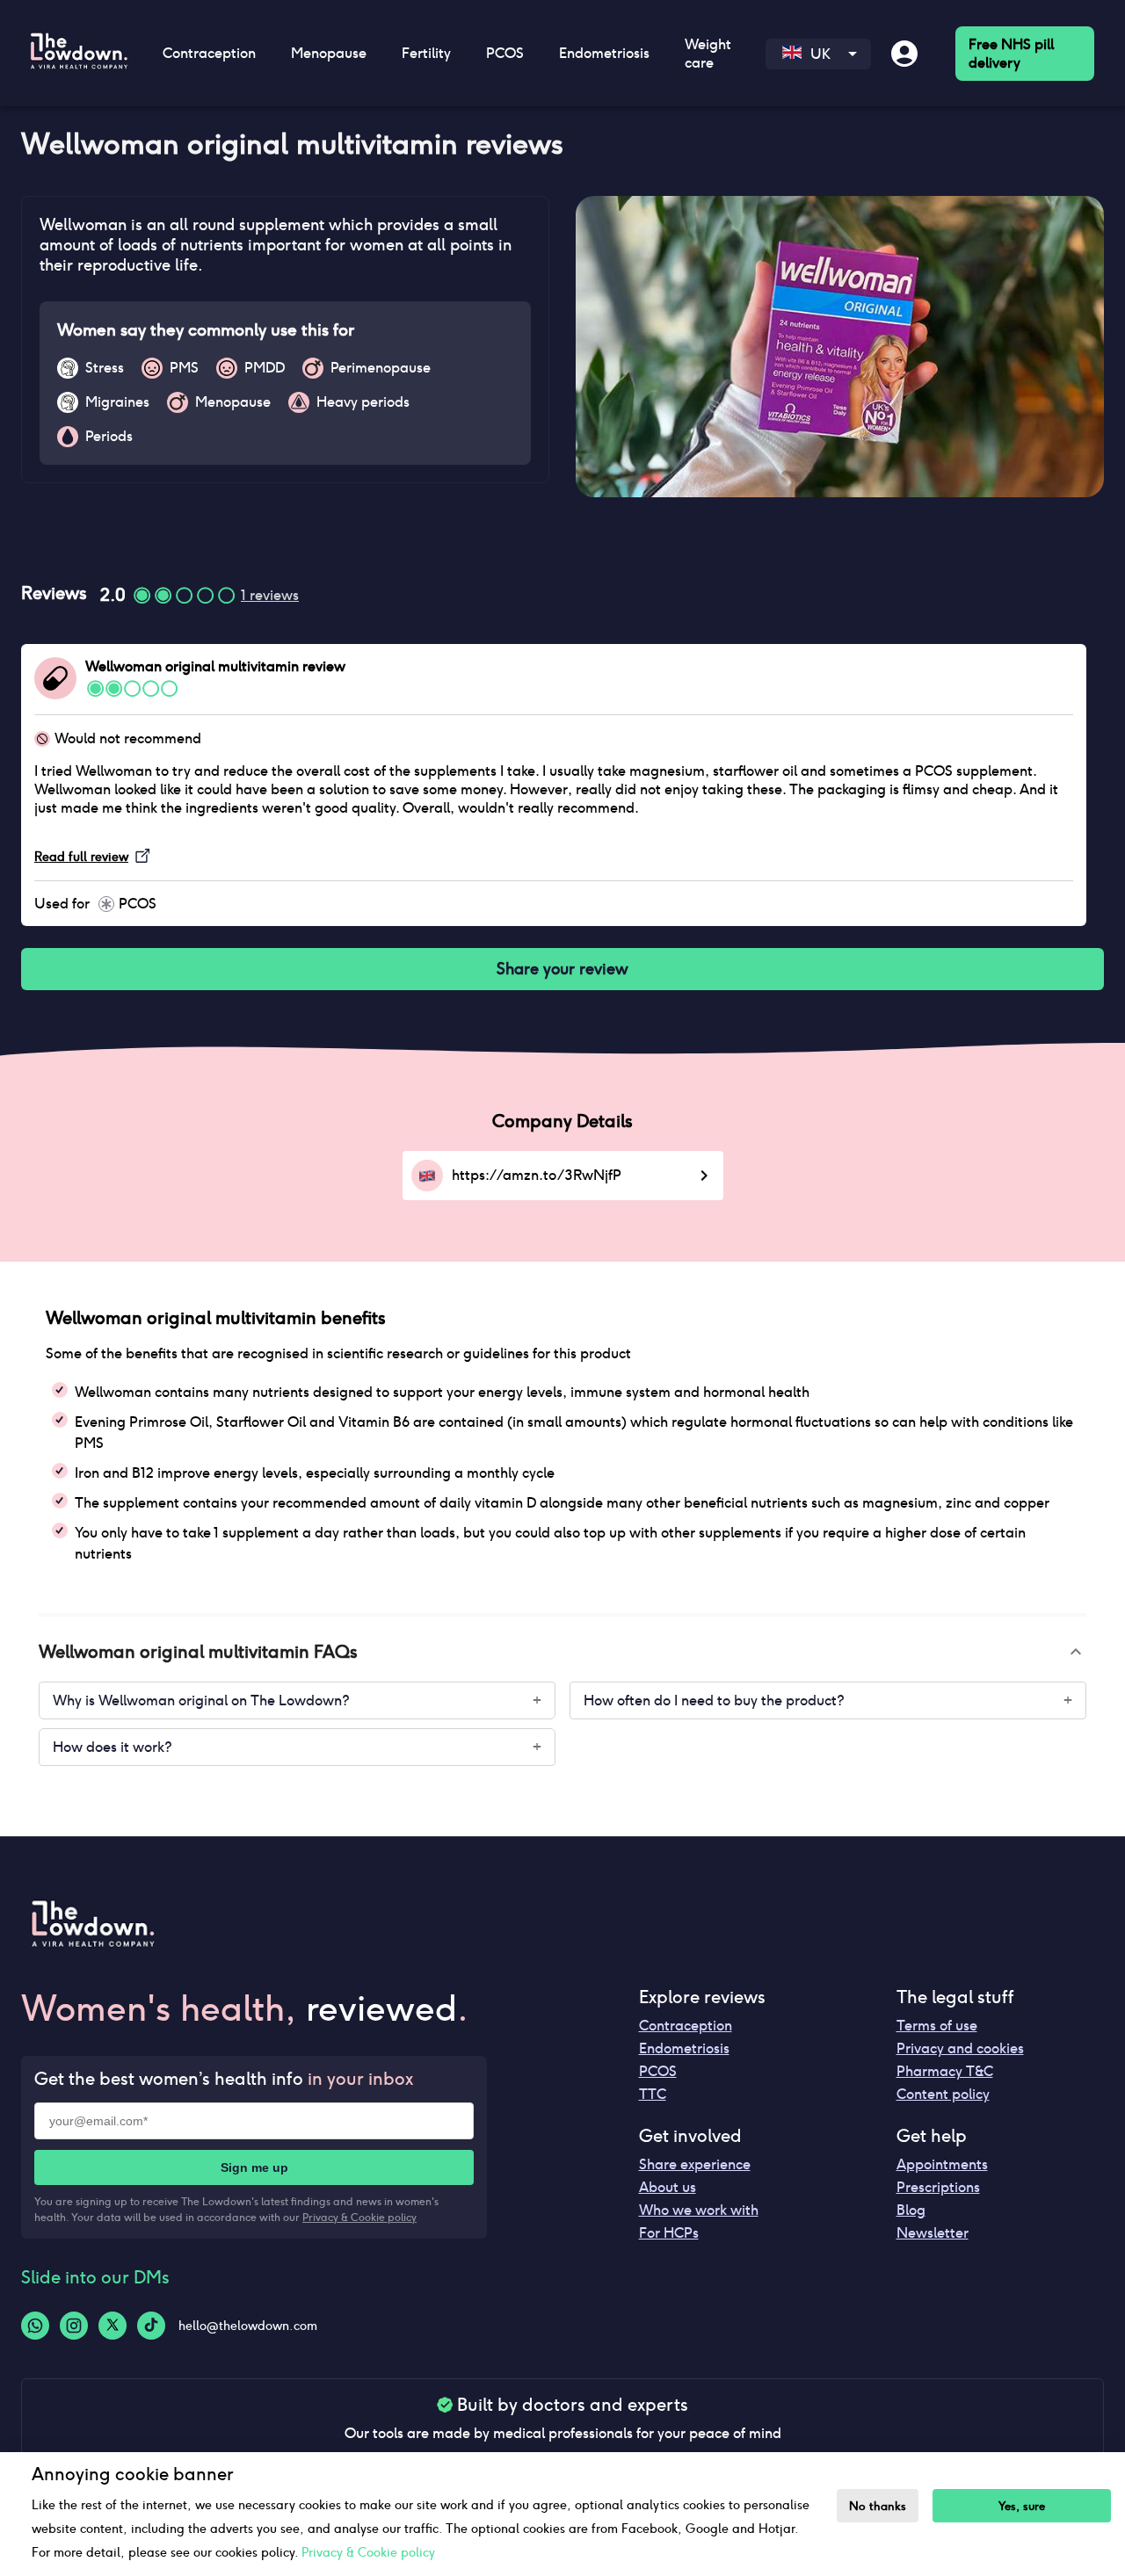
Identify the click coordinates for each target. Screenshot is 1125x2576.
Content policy (943, 2094)
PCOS (658, 2071)
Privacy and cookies (960, 2048)
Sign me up (254, 2167)
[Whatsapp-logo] (35, 2326)
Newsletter (933, 2233)
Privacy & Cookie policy (359, 2217)
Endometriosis (684, 2048)
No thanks (878, 2506)
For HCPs (669, 2233)
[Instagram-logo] (74, 2326)
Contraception (686, 2026)
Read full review (81, 857)
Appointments (942, 2164)
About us (668, 2187)
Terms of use (937, 2026)
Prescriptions (938, 2187)
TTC (653, 2094)
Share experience (695, 2164)
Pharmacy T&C (945, 2071)
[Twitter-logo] (112, 2326)
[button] (562, 1652)
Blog (911, 2210)
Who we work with (699, 2210)
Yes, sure (1022, 2506)
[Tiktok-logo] (151, 2326)
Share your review (562, 969)
